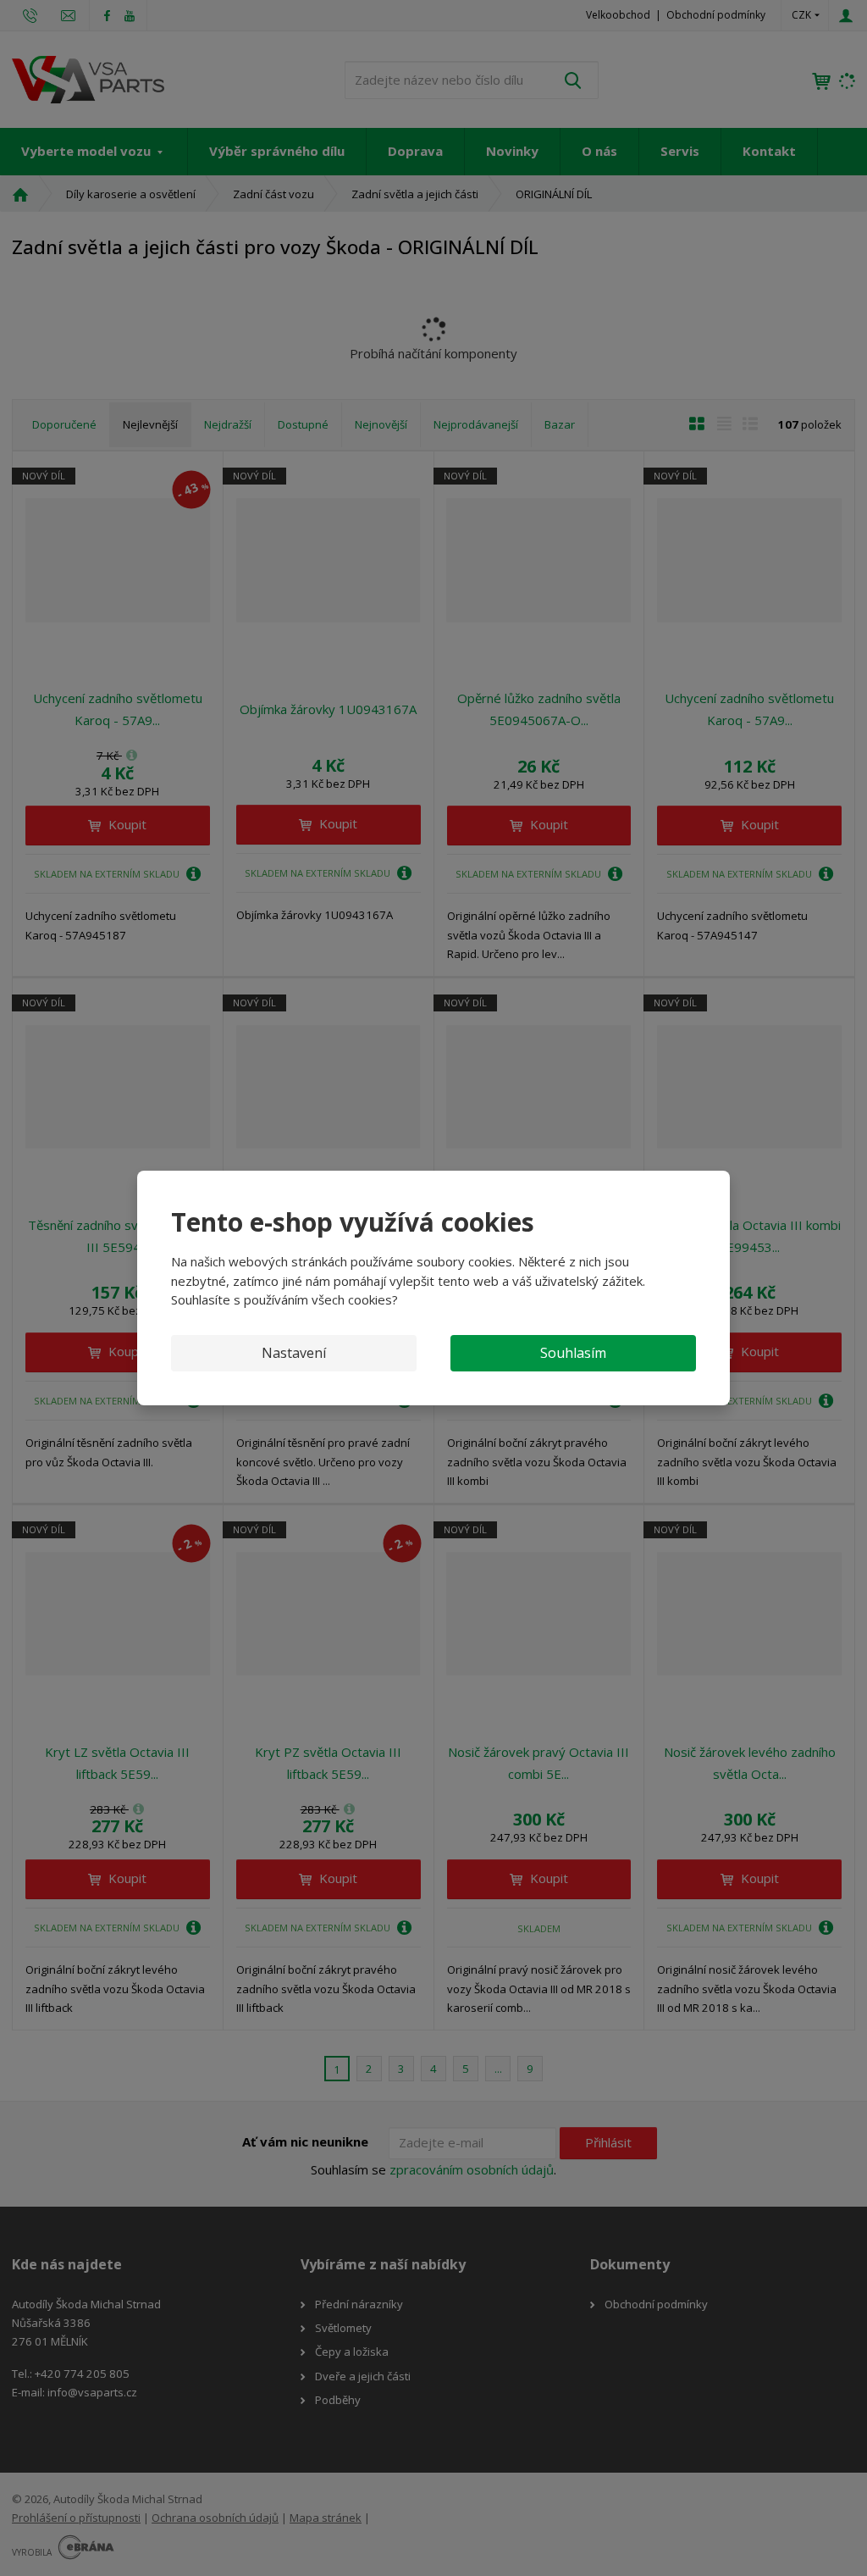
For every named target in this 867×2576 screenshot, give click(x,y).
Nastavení (294, 1353)
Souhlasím (573, 1353)
